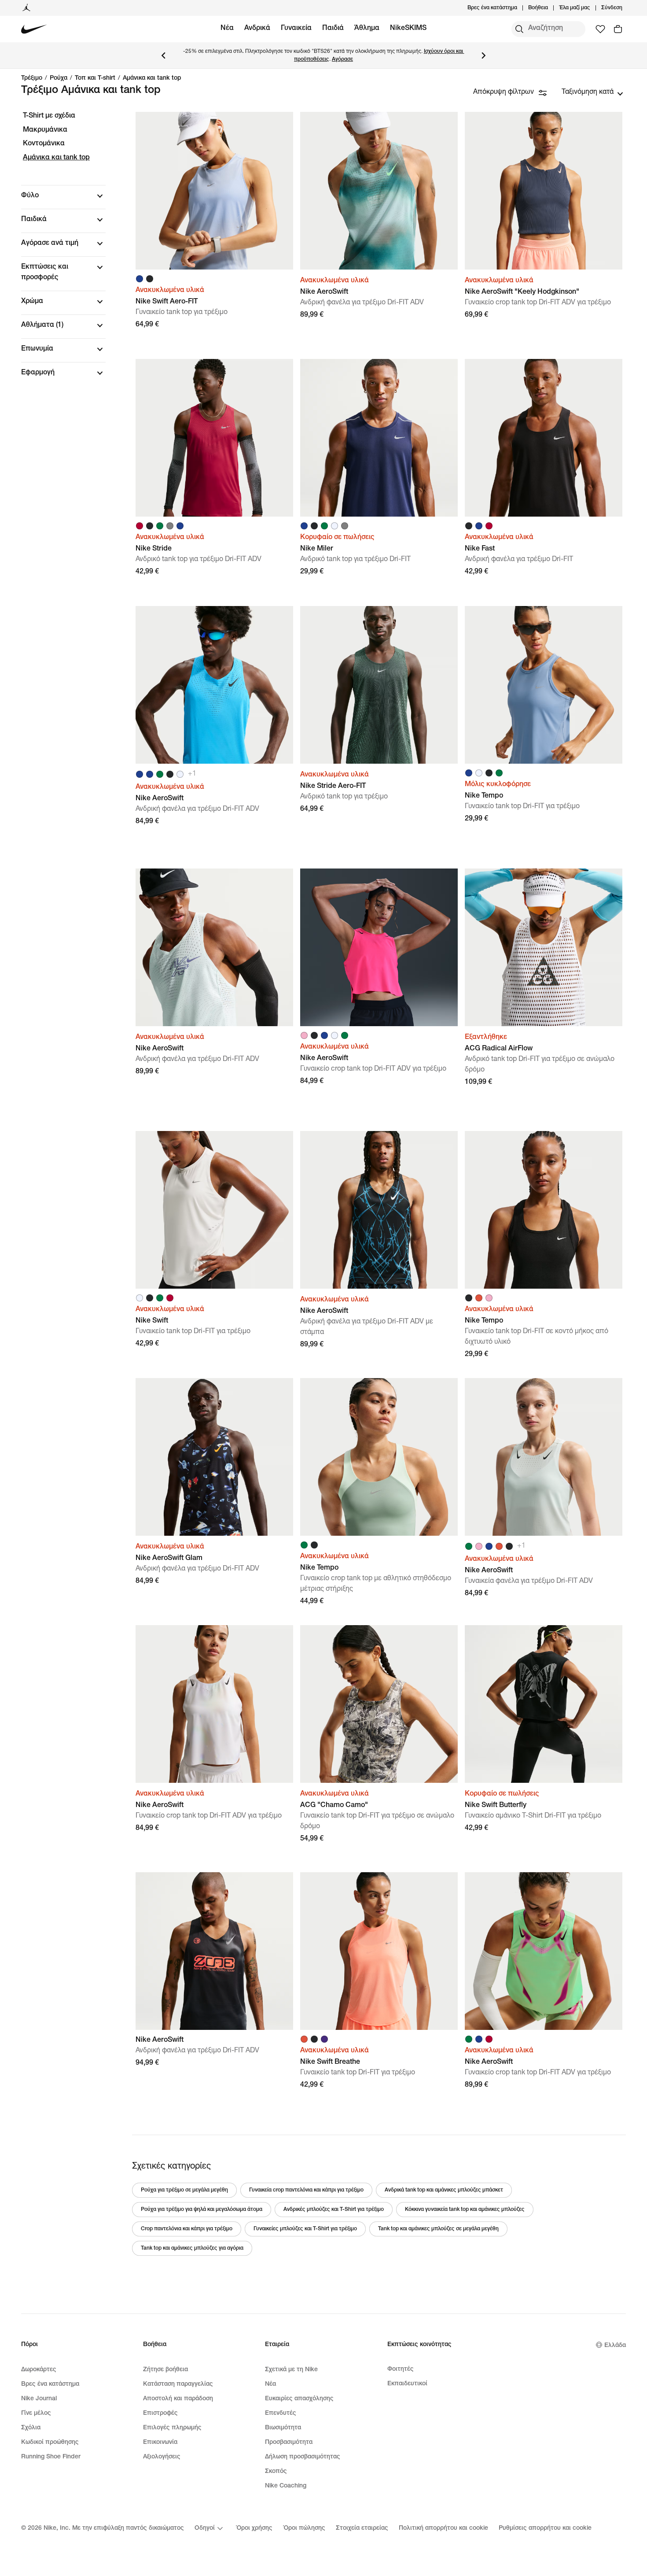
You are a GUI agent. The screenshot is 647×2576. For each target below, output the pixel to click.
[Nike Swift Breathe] (379, 1951)
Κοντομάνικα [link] (44, 144)
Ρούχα (59, 78)
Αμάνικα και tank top (152, 78)
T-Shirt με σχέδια (49, 116)
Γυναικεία (296, 29)
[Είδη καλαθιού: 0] (618, 29)
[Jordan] (26, 8)
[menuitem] (551, 8)
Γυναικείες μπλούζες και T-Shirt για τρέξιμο (305, 2229)
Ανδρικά (257, 29)
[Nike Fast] (544, 438)
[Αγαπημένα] (600, 29)
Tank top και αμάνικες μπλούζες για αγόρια (192, 2248)
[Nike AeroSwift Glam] (214, 1457)
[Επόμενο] (484, 55)
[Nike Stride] (214, 438)
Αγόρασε (342, 59)
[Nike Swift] (214, 1210)
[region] (57, 252)
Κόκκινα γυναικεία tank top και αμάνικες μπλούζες (465, 2210)
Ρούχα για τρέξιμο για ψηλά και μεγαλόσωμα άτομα (202, 2210)
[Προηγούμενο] (163, 55)
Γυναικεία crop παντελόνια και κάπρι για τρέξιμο (306, 2190)
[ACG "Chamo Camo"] (379, 1704)
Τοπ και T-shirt (95, 78)
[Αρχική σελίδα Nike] (34, 29)
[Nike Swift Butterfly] (544, 1704)
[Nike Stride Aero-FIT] (379, 685)
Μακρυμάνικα (45, 130)
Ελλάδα (615, 2346)
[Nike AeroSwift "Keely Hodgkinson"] (544, 191)
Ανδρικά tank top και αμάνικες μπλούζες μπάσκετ (444, 2190)
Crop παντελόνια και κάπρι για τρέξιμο (187, 2229)
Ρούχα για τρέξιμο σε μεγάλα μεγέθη (184, 2190)
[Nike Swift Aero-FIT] (214, 191)
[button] (63, 196)
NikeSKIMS (408, 29)
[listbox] (592, 92)
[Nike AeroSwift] (379, 191)
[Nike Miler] (379, 438)
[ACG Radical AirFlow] (544, 947)
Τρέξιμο (32, 78)
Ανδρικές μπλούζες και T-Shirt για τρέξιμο (334, 2210)
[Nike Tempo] (544, 685)
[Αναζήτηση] (519, 29)
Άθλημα (367, 29)
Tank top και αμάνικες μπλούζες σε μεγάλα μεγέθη (438, 2229)
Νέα (227, 29)
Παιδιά (333, 29)
